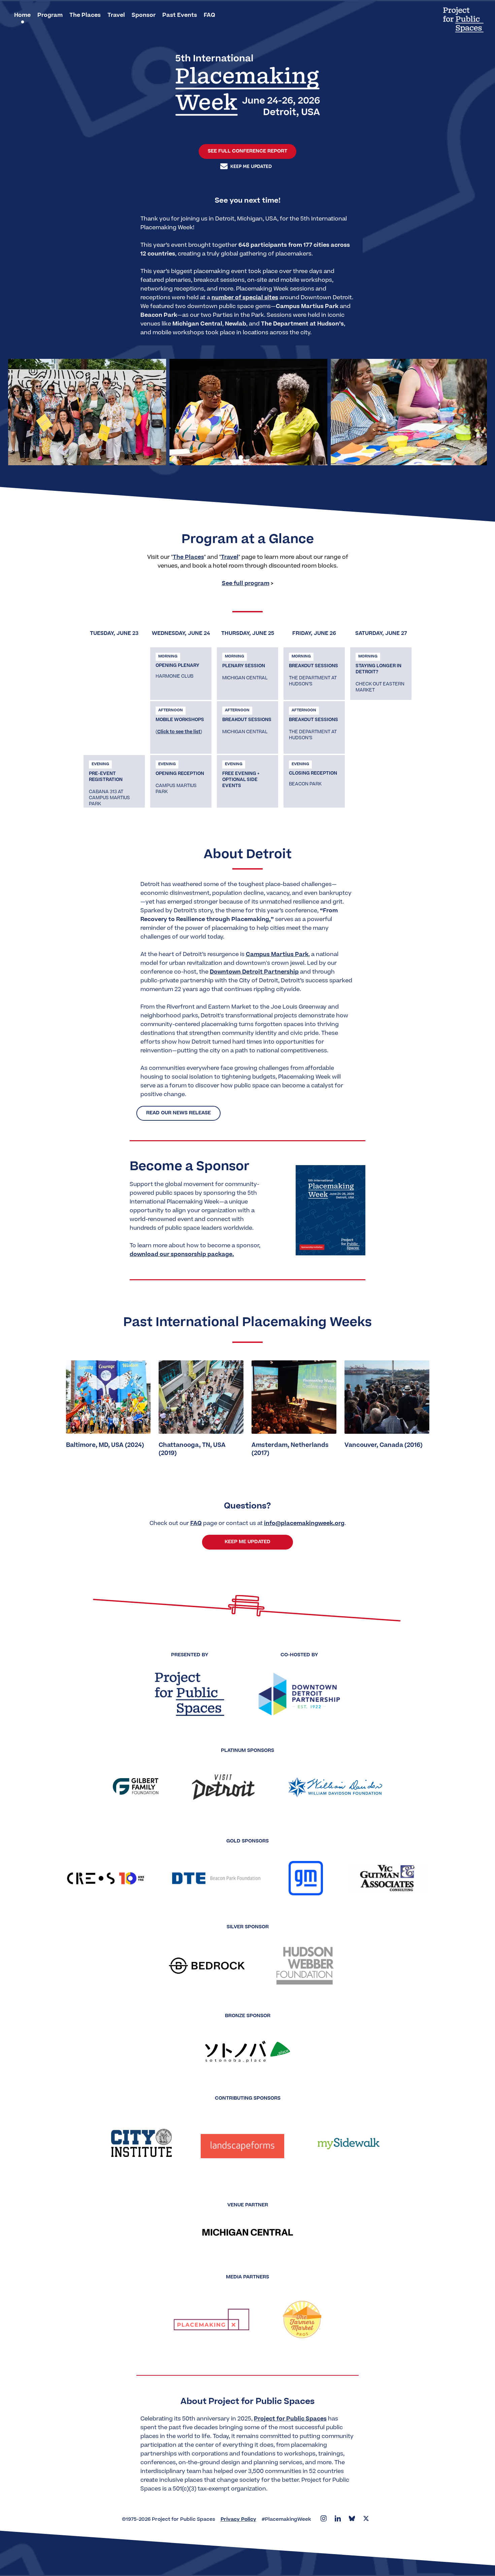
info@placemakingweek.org (304, 1524)
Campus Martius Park (277, 955)
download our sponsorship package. (182, 1255)
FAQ (196, 1524)
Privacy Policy (238, 2520)
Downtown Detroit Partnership (254, 972)
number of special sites (245, 298)
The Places (188, 557)
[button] (234, 457)
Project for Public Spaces (290, 2419)
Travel (230, 557)
